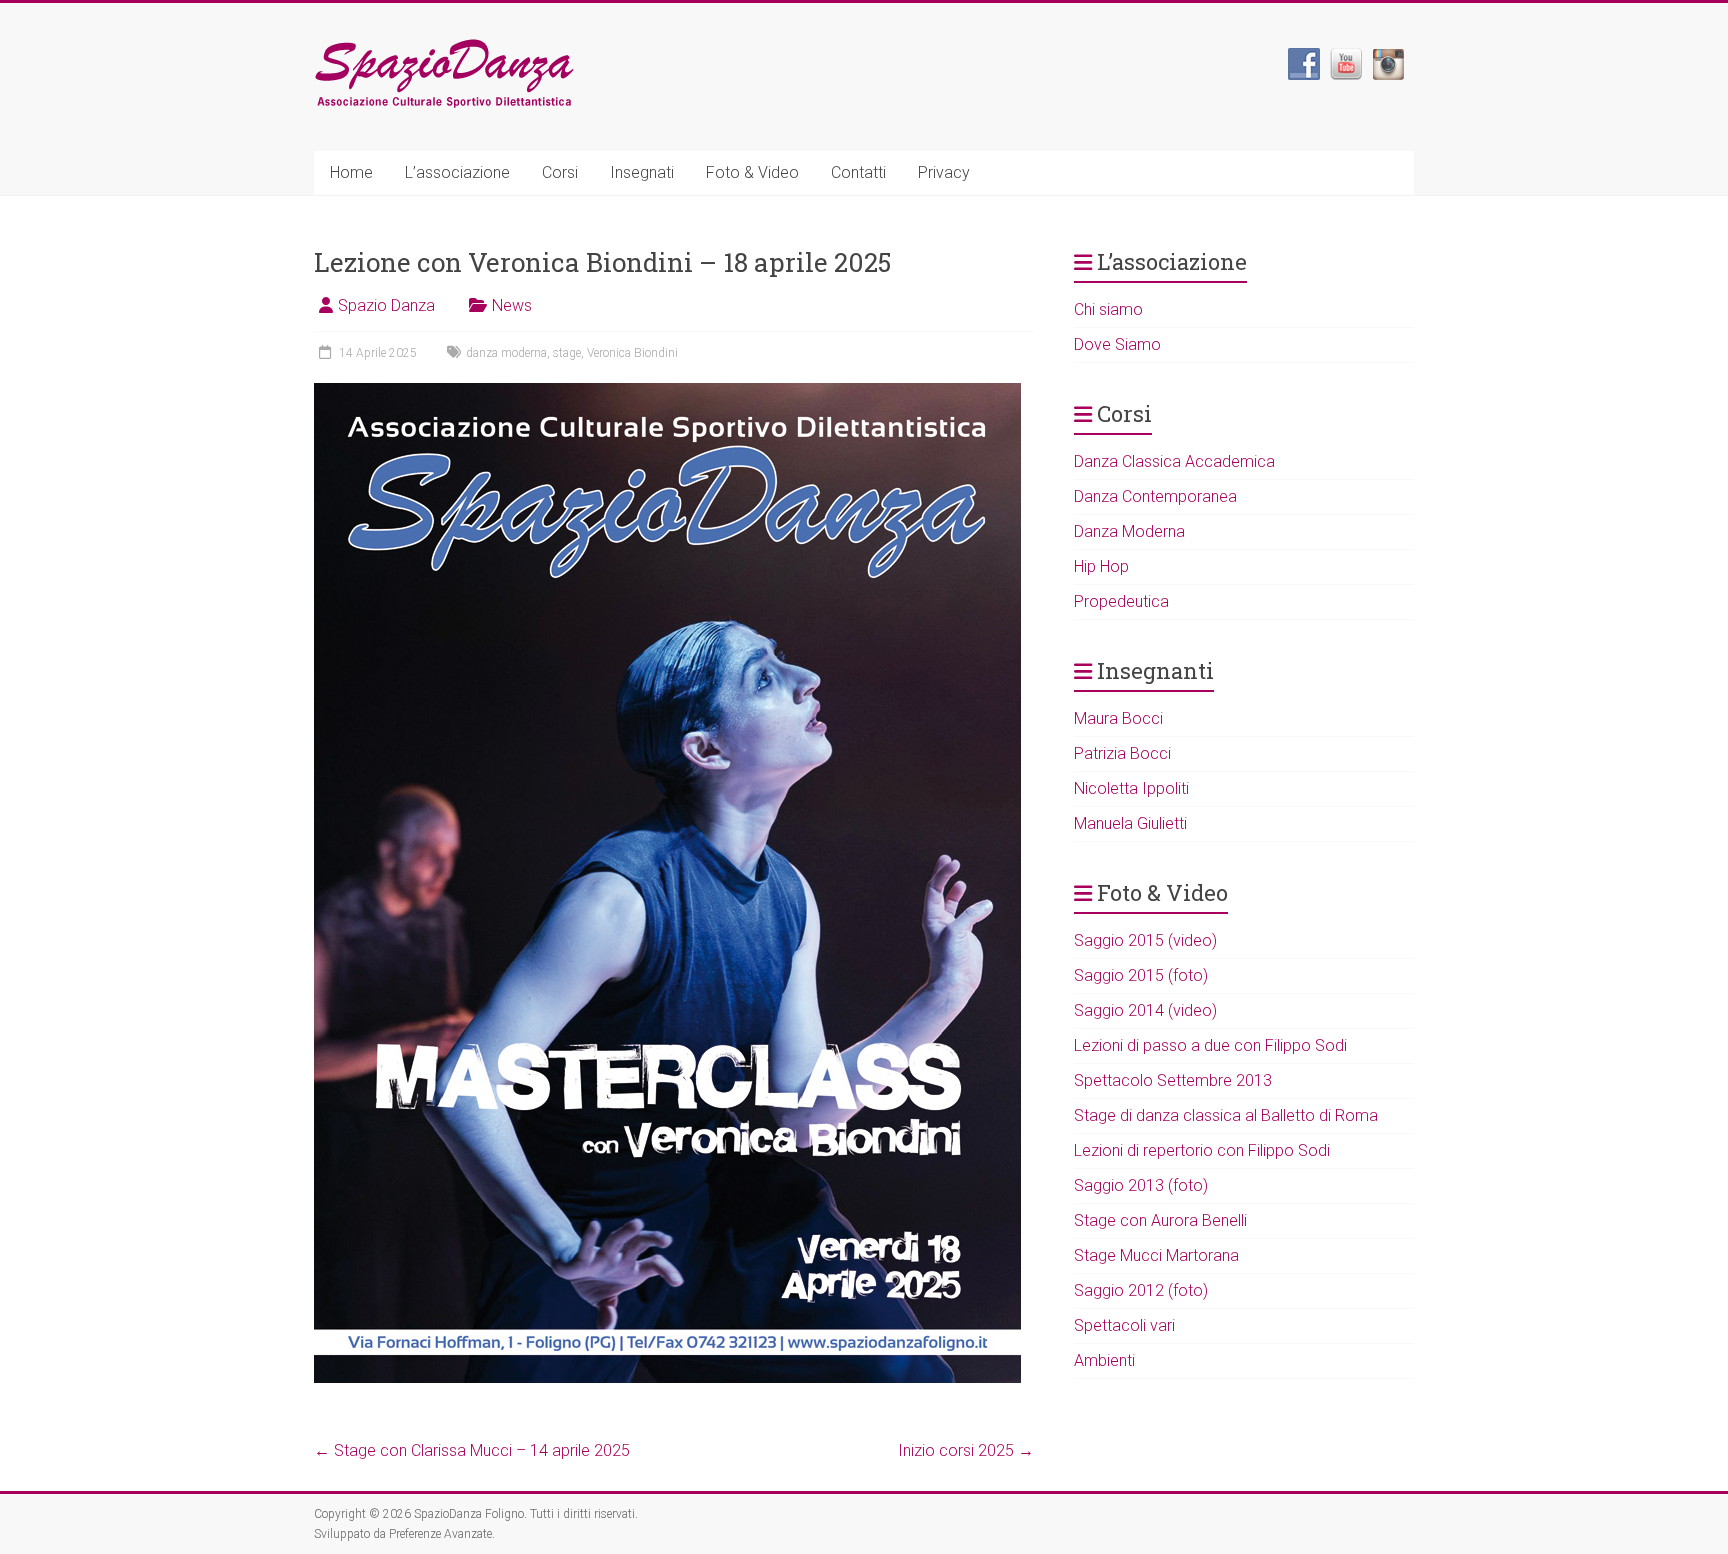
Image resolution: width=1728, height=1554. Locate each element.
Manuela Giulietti (1130, 823)
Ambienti (1104, 1360)
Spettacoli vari (1124, 1325)
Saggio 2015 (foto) (1141, 975)
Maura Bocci (1118, 718)
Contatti (858, 172)
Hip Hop (1101, 566)
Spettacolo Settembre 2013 (1173, 1080)
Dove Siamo (1117, 344)
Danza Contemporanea (1155, 496)
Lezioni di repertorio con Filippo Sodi (1202, 1150)
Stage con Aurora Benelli (1160, 1220)
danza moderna (506, 353)
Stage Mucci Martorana (1156, 1255)
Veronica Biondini (632, 353)
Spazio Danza (386, 305)
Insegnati (642, 172)
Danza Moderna (1129, 531)
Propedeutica (1121, 601)
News (512, 305)
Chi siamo (1108, 309)
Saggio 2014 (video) (1145, 1010)
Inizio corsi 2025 (966, 1450)
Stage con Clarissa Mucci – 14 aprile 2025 (472, 1450)
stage (567, 353)
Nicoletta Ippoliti (1131, 788)
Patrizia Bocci (1122, 753)
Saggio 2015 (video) (1145, 940)
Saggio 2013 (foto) (1141, 1185)
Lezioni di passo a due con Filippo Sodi (1210, 1045)
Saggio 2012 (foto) (1141, 1290)
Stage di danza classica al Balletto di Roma (1226, 1115)
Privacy (944, 172)
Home (351, 172)
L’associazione (457, 172)
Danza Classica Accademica (1174, 461)
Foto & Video (752, 172)
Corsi (560, 172)
